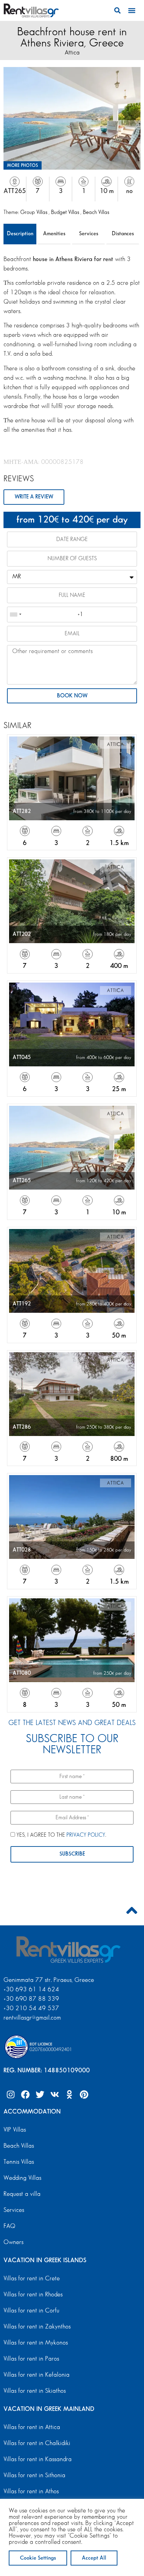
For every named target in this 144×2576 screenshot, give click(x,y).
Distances (123, 234)
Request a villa (22, 2194)
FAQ (9, 2226)
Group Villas (34, 212)
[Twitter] (40, 2095)
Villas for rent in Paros (31, 2359)
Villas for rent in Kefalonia (37, 2375)
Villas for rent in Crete (32, 2279)
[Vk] (55, 2095)
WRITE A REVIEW (34, 497)
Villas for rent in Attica (32, 2427)
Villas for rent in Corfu (31, 2311)
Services (89, 234)
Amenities (54, 234)
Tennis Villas (19, 2162)
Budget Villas (66, 212)
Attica (72, 53)
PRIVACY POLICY (86, 1835)
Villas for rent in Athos (31, 2492)
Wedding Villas (22, 2178)
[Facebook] (25, 2095)
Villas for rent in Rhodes (33, 2295)
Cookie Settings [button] (38, 2558)
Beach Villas (96, 212)
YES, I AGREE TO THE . (61, 1835)
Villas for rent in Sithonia (34, 2475)
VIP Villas (15, 2130)
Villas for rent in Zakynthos (37, 2327)
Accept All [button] (94, 2558)
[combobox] (15, 615)
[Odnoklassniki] (69, 2095)
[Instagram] (10, 2095)
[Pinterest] (84, 2095)
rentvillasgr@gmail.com (33, 2018)
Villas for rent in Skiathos (35, 2391)
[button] (117, 10)
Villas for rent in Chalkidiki (37, 2443)
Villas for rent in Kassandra (38, 2459)
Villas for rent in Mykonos (36, 2343)
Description (20, 234)
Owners (13, 2242)
